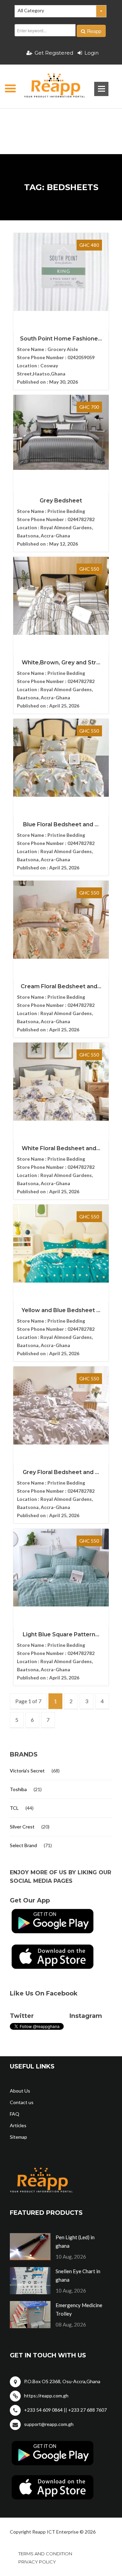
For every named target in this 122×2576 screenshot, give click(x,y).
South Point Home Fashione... (61, 339)
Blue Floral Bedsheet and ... (61, 824)
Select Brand (23, 1845)
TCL (14, 1808)
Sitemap (18, 2137)
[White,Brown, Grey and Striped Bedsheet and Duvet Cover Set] (61, 596)
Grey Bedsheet (61, 501)
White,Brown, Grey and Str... (61, 663)
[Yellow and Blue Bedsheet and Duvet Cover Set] (61, 1244)
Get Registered (54, 53)
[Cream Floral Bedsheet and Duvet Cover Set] (61, 920)
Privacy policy (37, 2562)
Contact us (22, 2102)
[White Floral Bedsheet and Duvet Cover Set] (61, 1082)
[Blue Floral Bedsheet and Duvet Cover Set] (61, 758)
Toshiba (18, 1789)
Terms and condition (45, 2554)
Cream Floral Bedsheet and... (61, 986)
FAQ (15, 2114)
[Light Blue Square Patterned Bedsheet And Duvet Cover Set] (61, 1568)
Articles (18, 2125)
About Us (20, 2091)
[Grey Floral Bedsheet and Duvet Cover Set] (61, 1405)
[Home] (49, 87)
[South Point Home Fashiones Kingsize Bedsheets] (61, 272)
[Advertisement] (61, 121)
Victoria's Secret (27, 1771)
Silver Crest (22, 1827)
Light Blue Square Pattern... (61, 1634)
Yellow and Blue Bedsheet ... (61, 1310)
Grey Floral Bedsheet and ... (61, 1472)
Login (91, 53)
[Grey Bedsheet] (61, 432)
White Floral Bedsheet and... (61, 1148)
